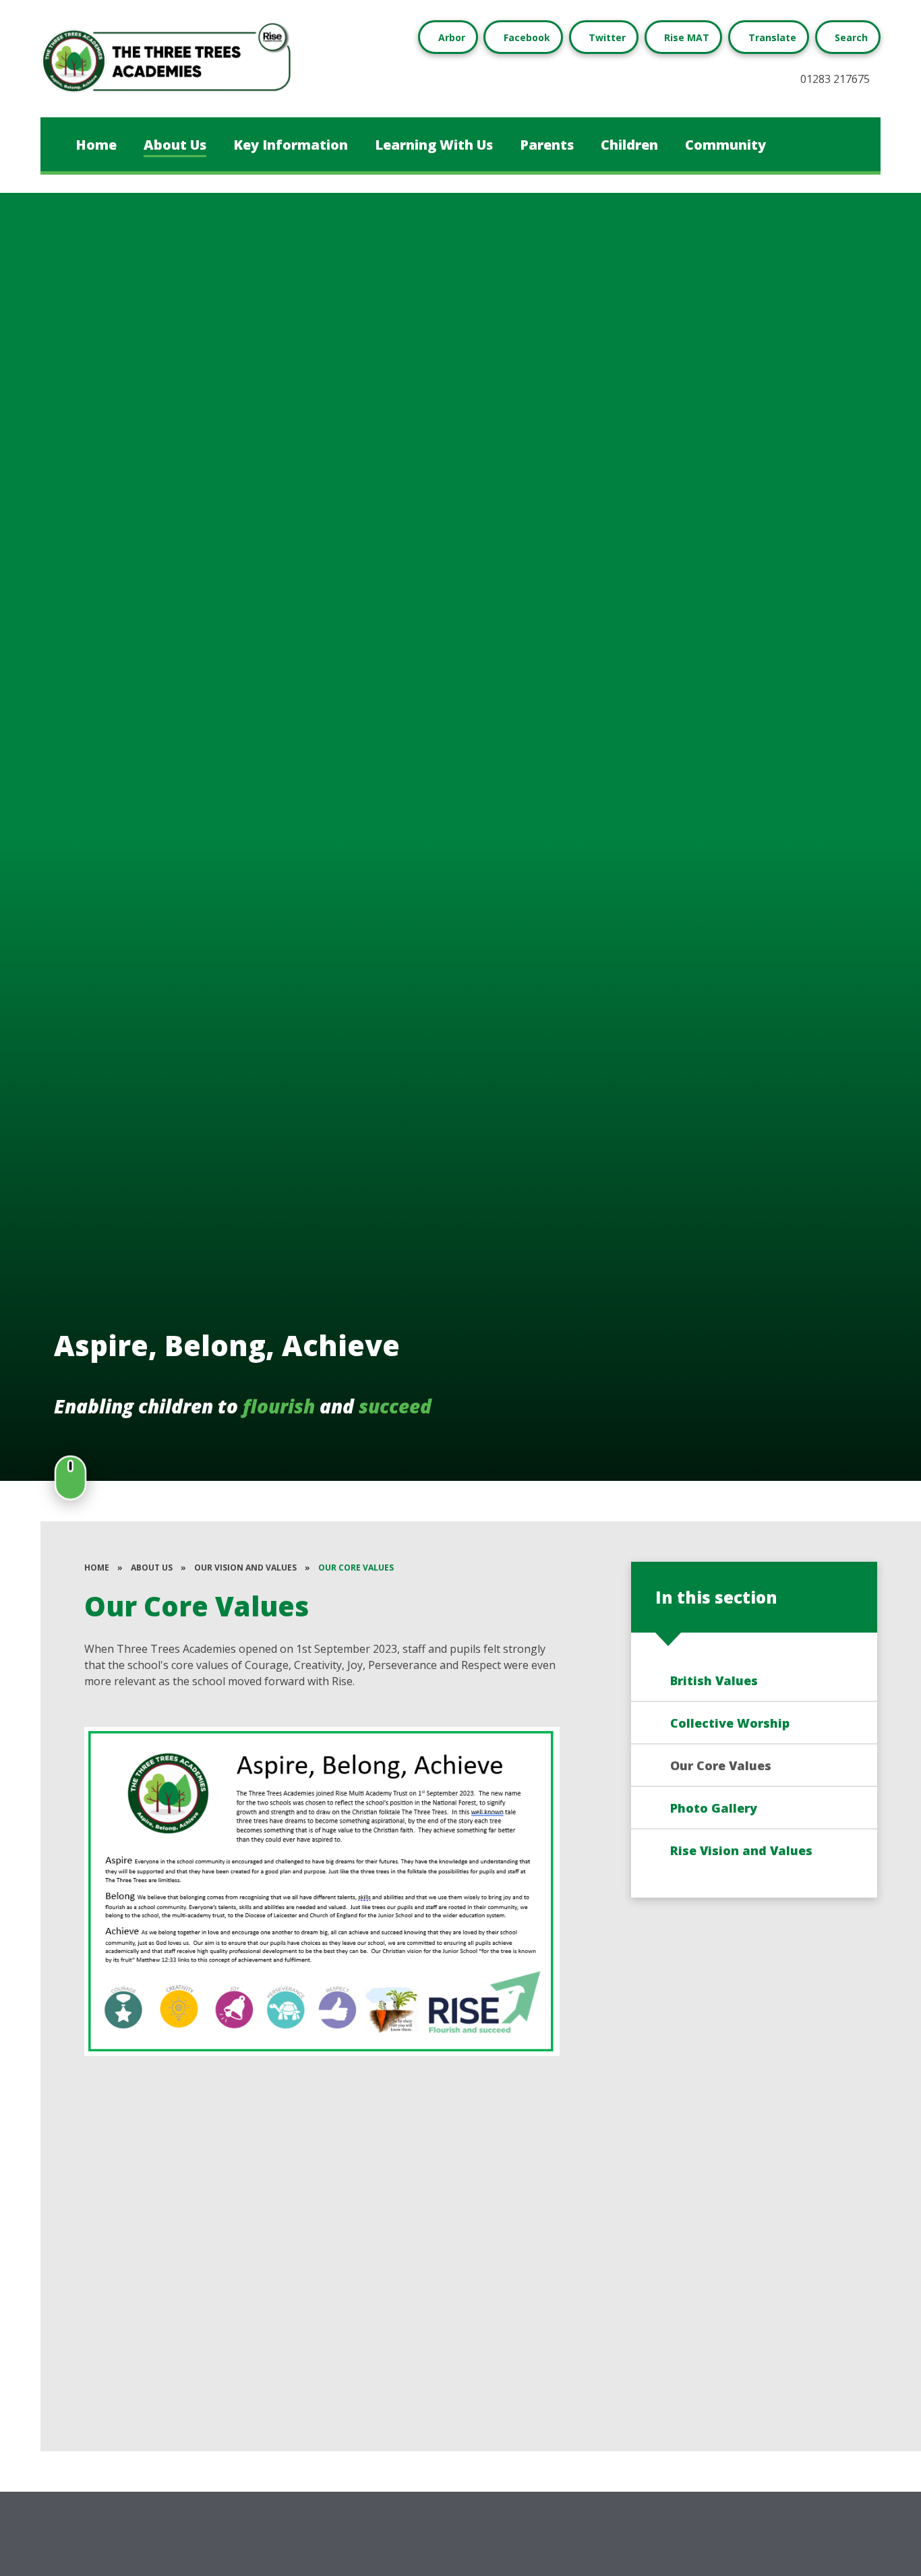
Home (97, 1568)
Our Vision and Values (245, 1568)
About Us (152, 1568)
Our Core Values (356, 1568)
